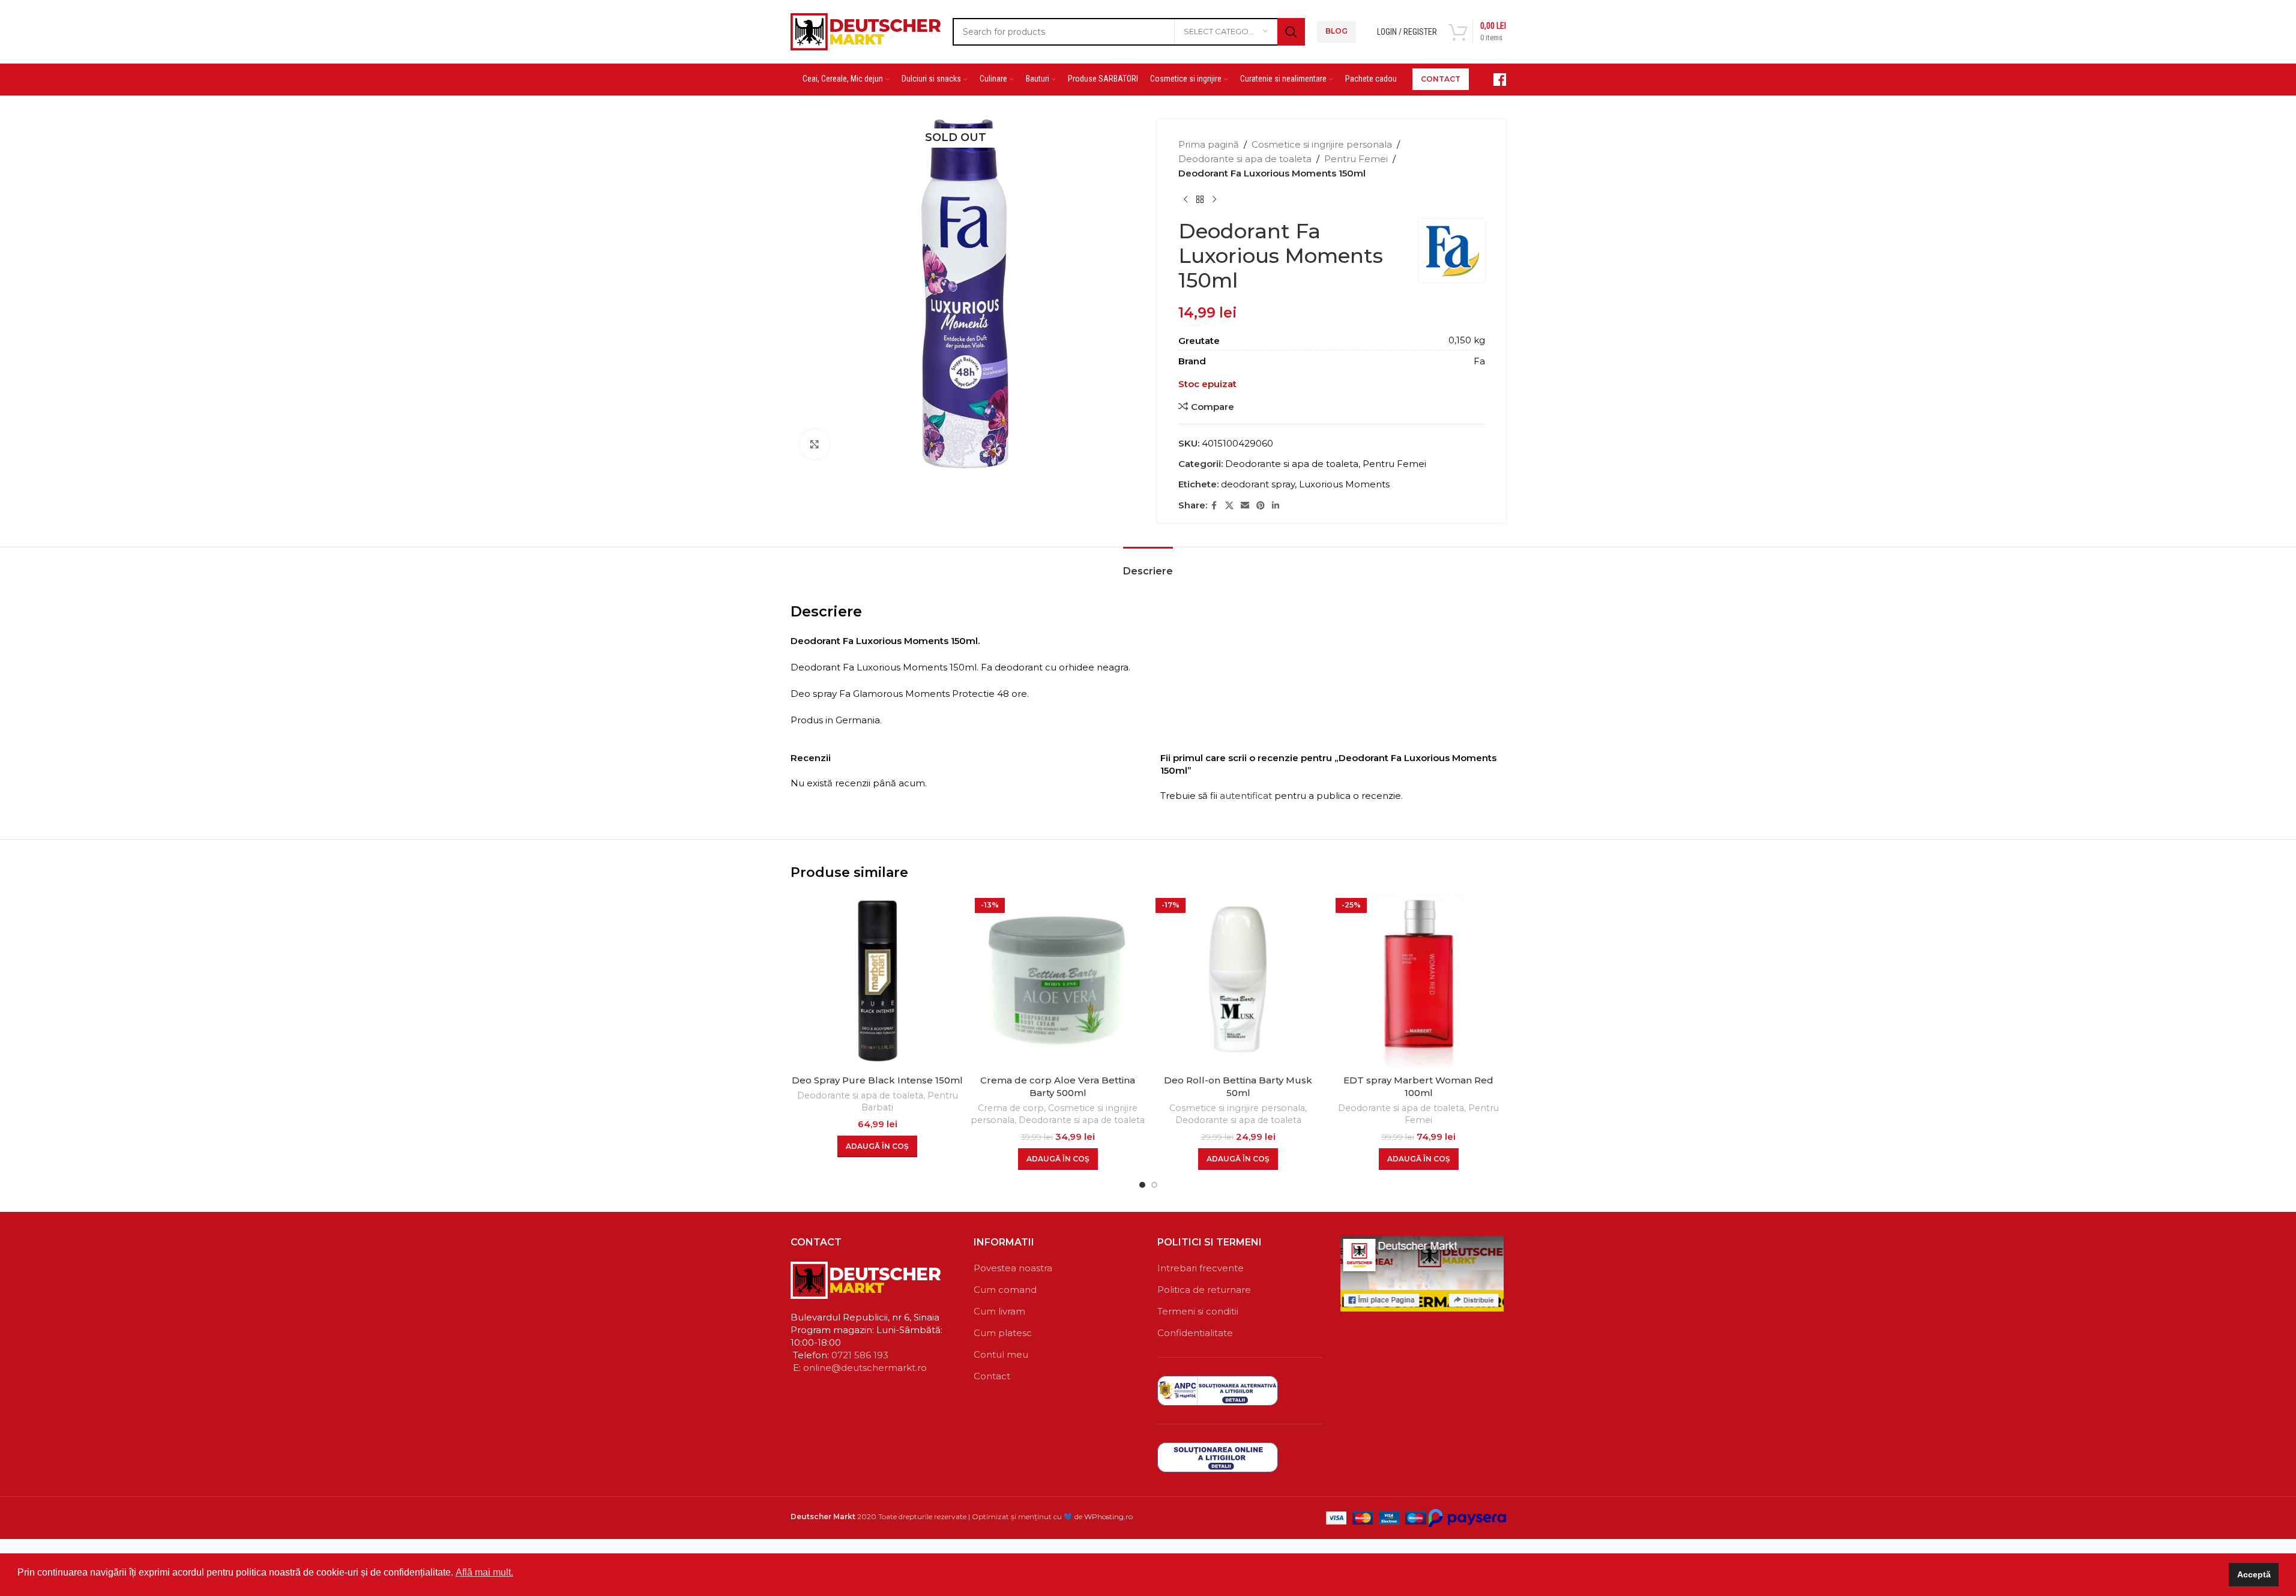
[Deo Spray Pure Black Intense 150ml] (878, 981)
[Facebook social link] (1214, 506)
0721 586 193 (860, 1355)
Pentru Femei (1356, 159)
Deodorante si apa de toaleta (1245, 159)
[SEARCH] (1291, 32)
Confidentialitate (1195, 1333)
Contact (992, 1376)
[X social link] (1229, 506)
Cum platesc (1003, 1333)
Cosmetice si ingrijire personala (1322, 144)
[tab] (1148, 565)
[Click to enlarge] (815, 444)
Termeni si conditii (1198, 1311)
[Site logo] (866, 30)
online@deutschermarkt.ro (865, 1368)
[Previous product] (1186, 200)
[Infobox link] (1493, 80)
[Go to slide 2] (1154, 1185)
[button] (877, 1146)
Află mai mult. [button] (484, 1572)
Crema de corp (1011, 1108)
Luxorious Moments (1344, 484)
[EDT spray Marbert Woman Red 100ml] (1419, 981)
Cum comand (1005, 1290)
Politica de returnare (1204, 1290)
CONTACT (1441, 79)
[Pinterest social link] (1261, 506)
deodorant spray (1258, 484)
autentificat (1246, 796)
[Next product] (1214, 200)
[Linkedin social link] (1276, 506)
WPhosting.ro (1108, 1516)
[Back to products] (1200, 200)
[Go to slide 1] (1142, 1185)
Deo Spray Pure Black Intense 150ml (877, 1080)
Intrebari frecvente (1201, 1268)
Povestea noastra (1013, 1268)
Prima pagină (1209, 144)
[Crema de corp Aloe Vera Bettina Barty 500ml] (1058, 981)
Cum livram (999, 1311)
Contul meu (1001, 1354)
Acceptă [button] (2254, 1574)
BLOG (1336, 31)
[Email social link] (1245, 506)
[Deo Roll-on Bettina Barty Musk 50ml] (1239, 981)
